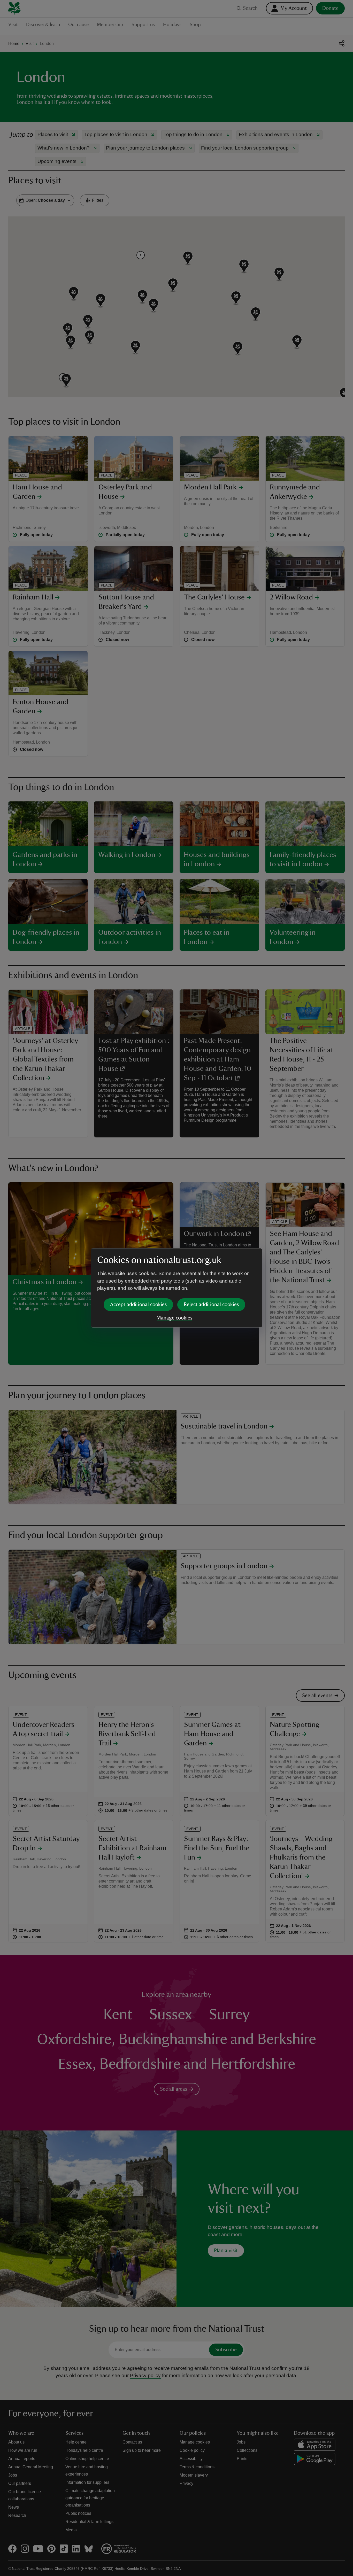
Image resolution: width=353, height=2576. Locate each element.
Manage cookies (174, 1318)
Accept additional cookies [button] (138, 1305)
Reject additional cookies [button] (211, 1305)
